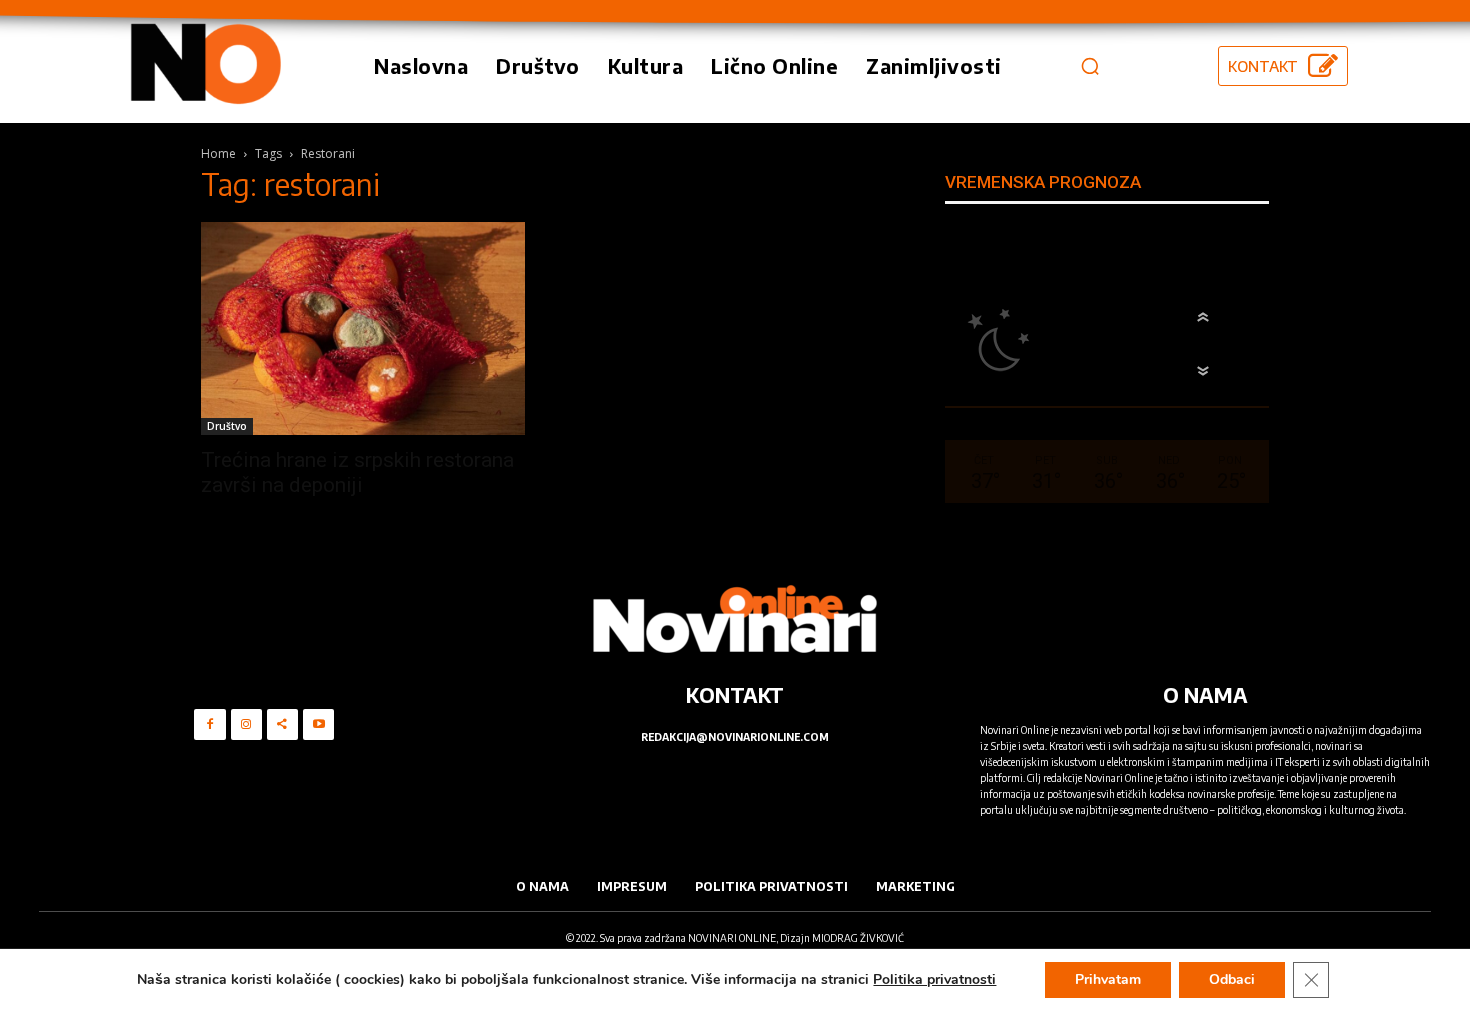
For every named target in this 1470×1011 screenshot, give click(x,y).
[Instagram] (246, 724)
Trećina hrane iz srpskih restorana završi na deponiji (357, 472)
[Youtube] (318, 724)
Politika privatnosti (934, 979)
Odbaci (1232, 979)
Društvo (227, 426)
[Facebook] (209, 724)
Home (218, 153)
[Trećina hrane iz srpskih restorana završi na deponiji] (363, 328)
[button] (1090, 66)
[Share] (282, 724)
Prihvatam (1108, 979)
